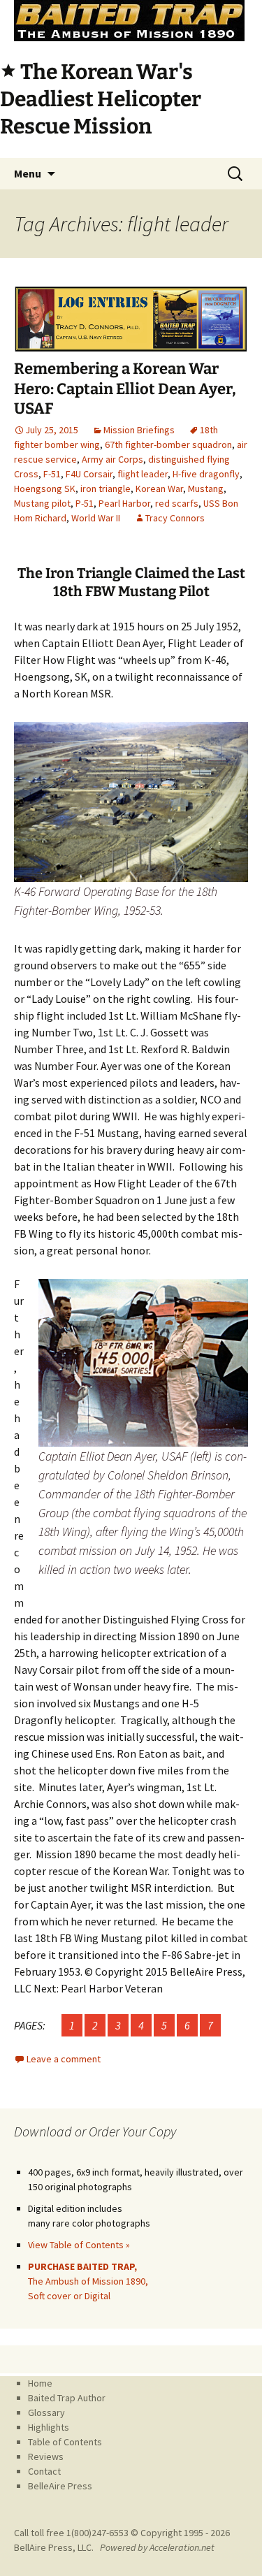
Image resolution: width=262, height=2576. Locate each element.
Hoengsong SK (45, 489)
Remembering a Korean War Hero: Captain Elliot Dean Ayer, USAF (125, 389)
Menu (28, 173)
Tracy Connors (175, 518)
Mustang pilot (42, 503)
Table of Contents (65, 2442)
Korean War (159, 489)
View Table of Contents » (79, 2245)
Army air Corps (112, 459)
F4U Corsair (89, 474)
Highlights (49, 2427)
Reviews (46, 2456)
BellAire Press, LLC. (54, 2547)
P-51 (85, 503)
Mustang (206, 489)
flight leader (143, 474)
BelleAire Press (60, 2486)
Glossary (46, 2412)
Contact (44, 2471)
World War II (96, 518)
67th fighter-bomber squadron (168, 444)
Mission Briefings (139, 430)
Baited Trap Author (67, 2398)
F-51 (52, 474)
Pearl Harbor (124, 503)
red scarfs (177, 503)
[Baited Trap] (131, 21)
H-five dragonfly (206, 474)
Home (40, 2383)
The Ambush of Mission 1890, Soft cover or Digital (88, 2281)
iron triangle (105, 489)
